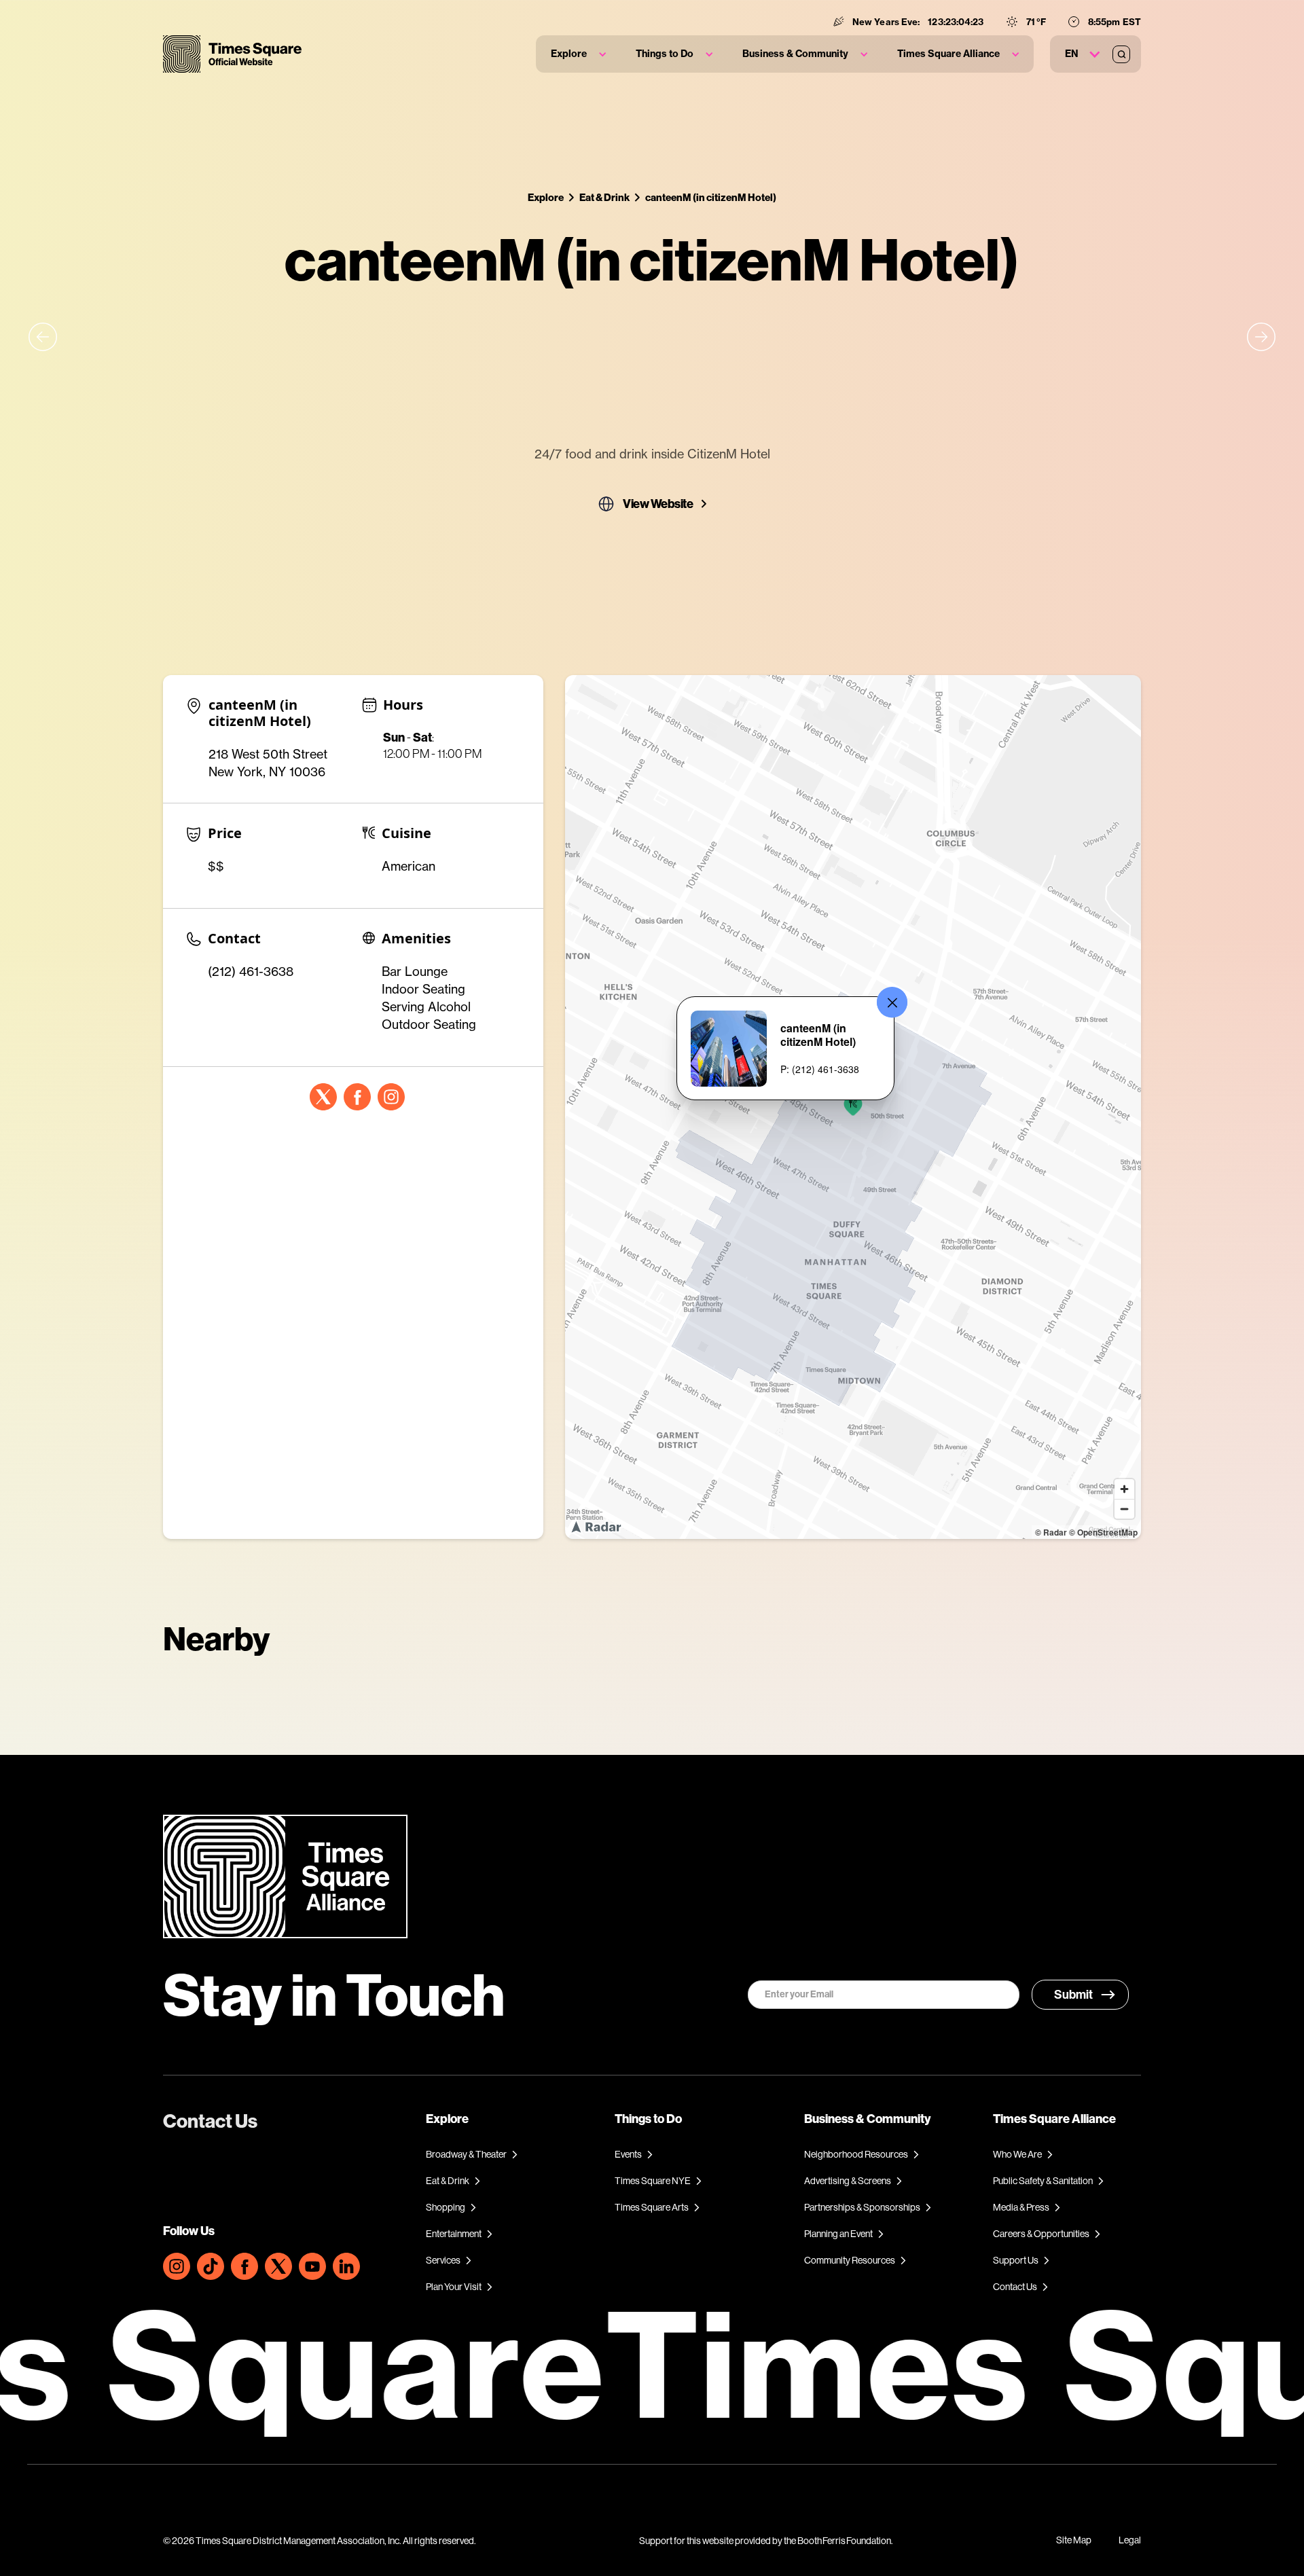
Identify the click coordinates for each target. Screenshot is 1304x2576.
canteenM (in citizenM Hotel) (711, 197)
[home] (232, 54)
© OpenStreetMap (1103, 1532)
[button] (578, 54)
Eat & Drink (604, 197)
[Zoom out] (1124, 1509)
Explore (546, 197)
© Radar (1051, 1532)
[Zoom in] (1124, 1489)
